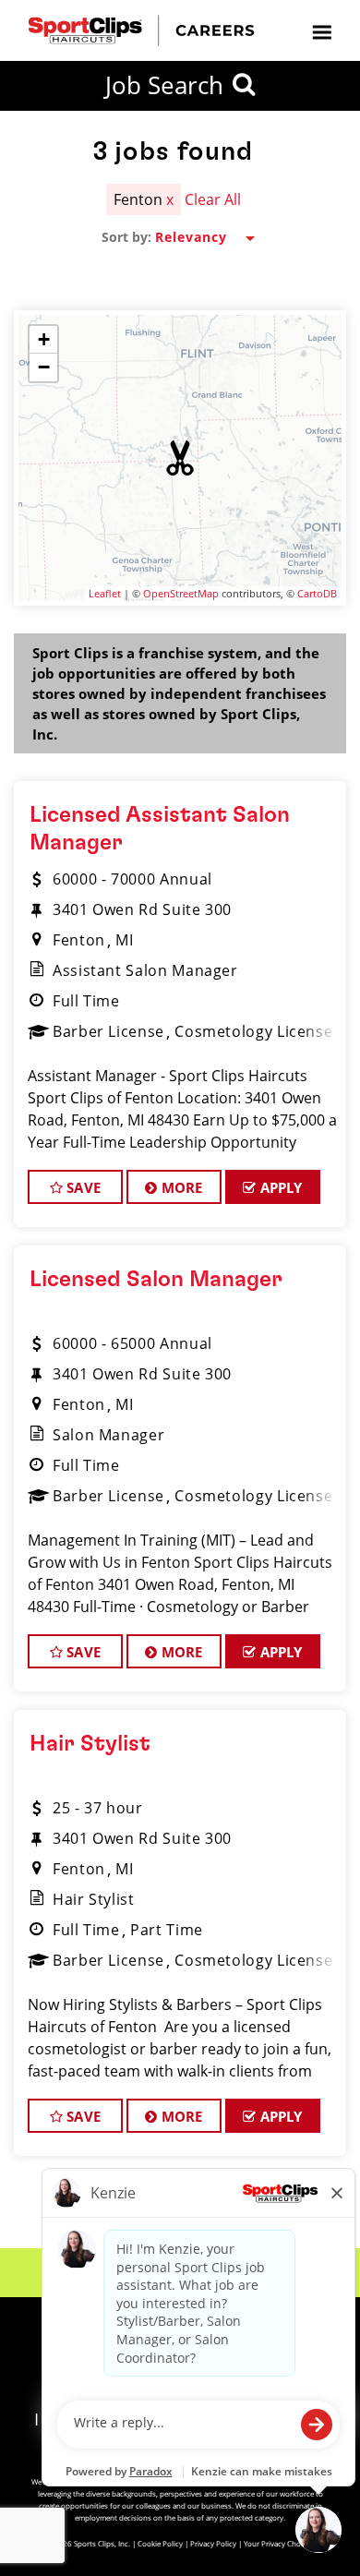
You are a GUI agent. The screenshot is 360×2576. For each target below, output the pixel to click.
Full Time (86, 1001)
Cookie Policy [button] (160, 2543)
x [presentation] (170, 199)
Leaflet (105, 593)
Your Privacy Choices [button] (279, 2543)
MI (124, 940)
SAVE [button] (82, 1187)
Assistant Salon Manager (145, 970)
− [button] (44, 367)
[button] (180, 458)
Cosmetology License (253, 1031)
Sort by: (126, 237)
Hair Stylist (90, 1744)
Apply (280, 1187)
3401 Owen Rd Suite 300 (142, 909)
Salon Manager (108, 1435)
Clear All (213, 199)
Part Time (167, 1930)
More (180, 1187)
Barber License (108, 1031)
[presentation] (321, 31)
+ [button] (44, 339)
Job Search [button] (164, 85)
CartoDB (317, 593)
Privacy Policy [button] (213, 2543)
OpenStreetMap (181, 593)
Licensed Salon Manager (156, 1280)
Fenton (79, 940)
